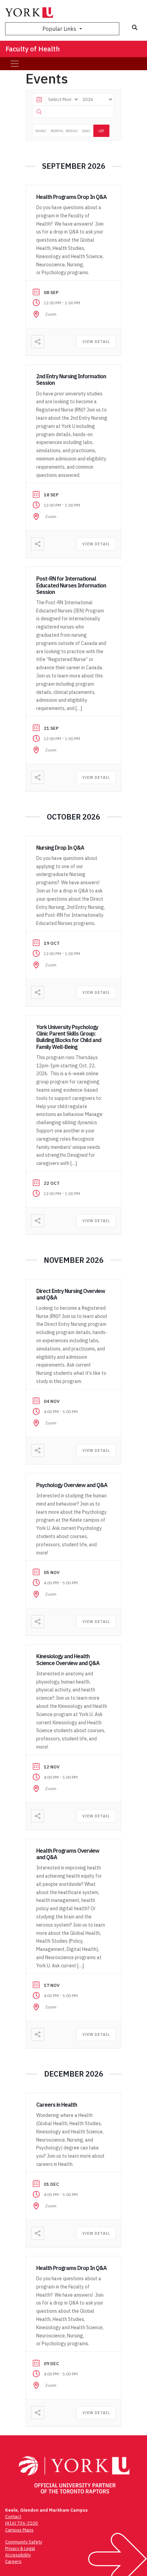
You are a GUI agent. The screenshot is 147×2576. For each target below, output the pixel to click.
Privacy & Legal (20, 2548)
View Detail (96, 342)
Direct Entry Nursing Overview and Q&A (71, 1294)
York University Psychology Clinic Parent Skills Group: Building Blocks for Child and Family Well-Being (69, 1037)
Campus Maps (19, 2530)
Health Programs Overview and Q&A (68, 1854)
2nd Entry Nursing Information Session (71, 379)
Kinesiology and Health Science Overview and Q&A (68, 1659)
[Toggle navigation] (15, 64)
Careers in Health (57, 2105)
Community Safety (24, 2542)
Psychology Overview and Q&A (72, 1485)
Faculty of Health (33, 49)
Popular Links (60, 29)
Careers (13, 2561)
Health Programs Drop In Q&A (71, 197)
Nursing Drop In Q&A (60, 848)
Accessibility (18, 2555)
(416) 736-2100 (22, 2523)
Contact (13, 2517)
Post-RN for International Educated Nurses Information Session (71, 585)
